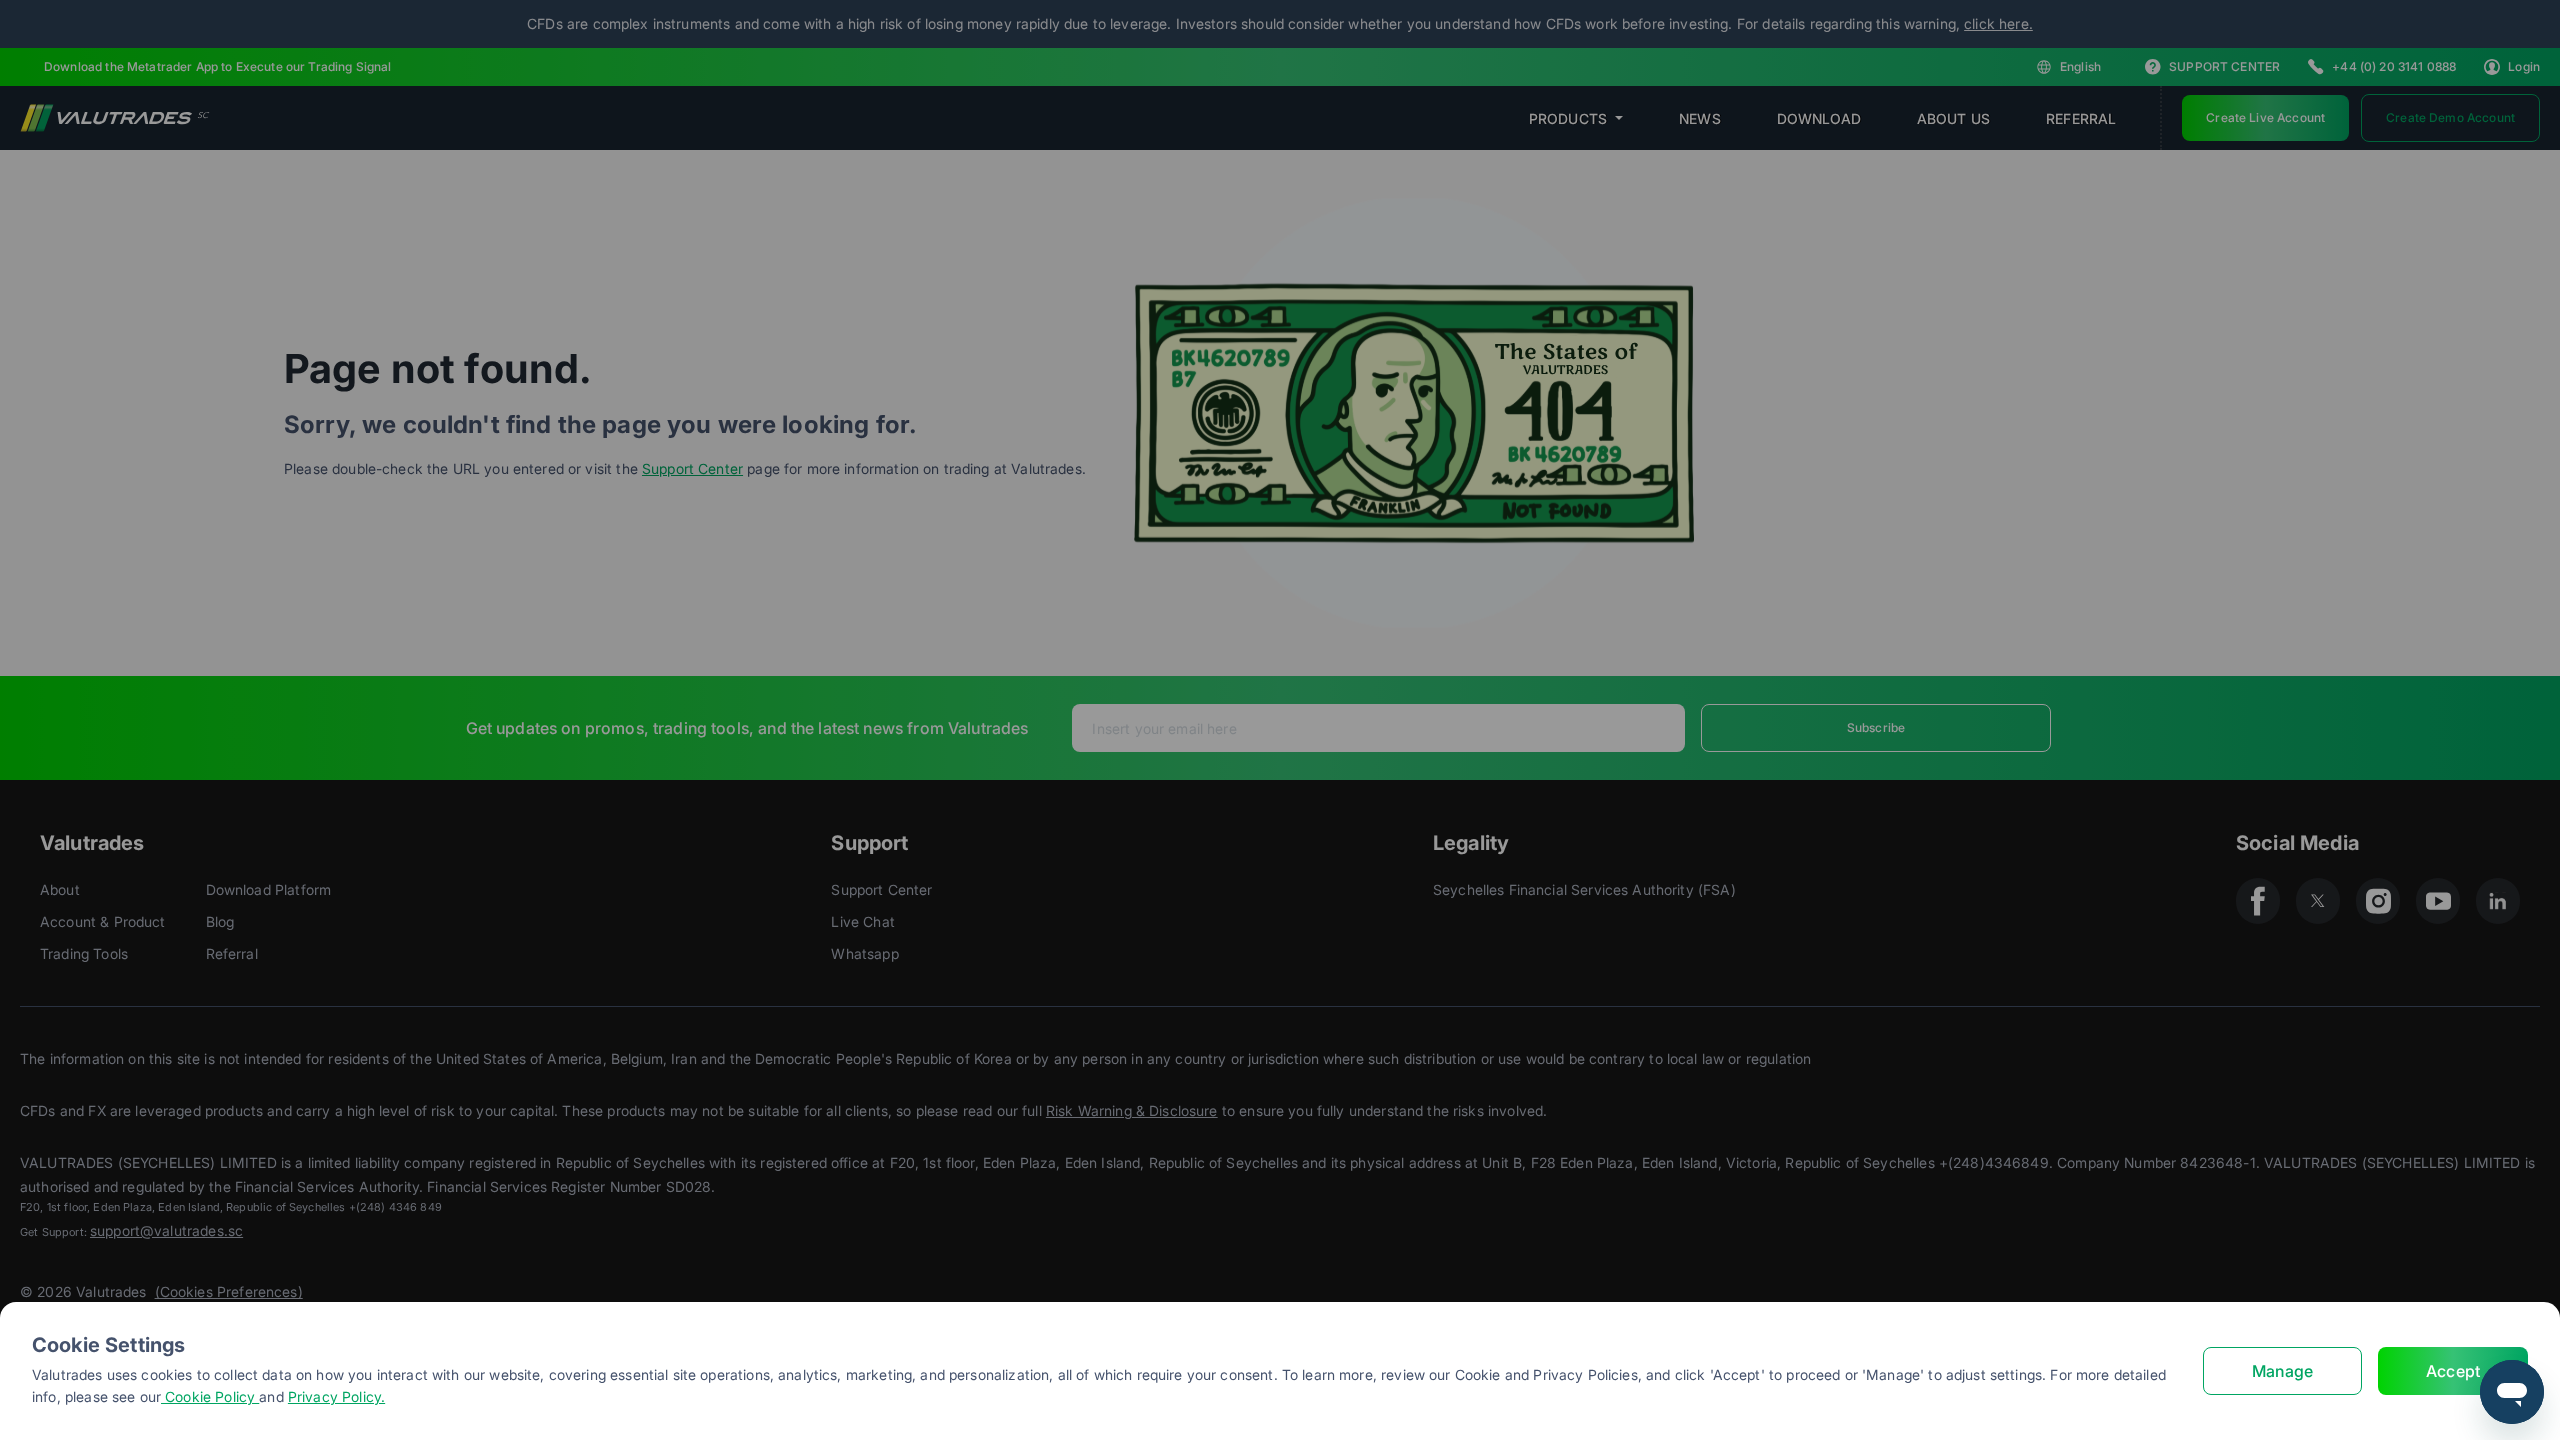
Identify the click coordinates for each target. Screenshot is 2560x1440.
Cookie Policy (210, 1396)
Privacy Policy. (336, 1396)
